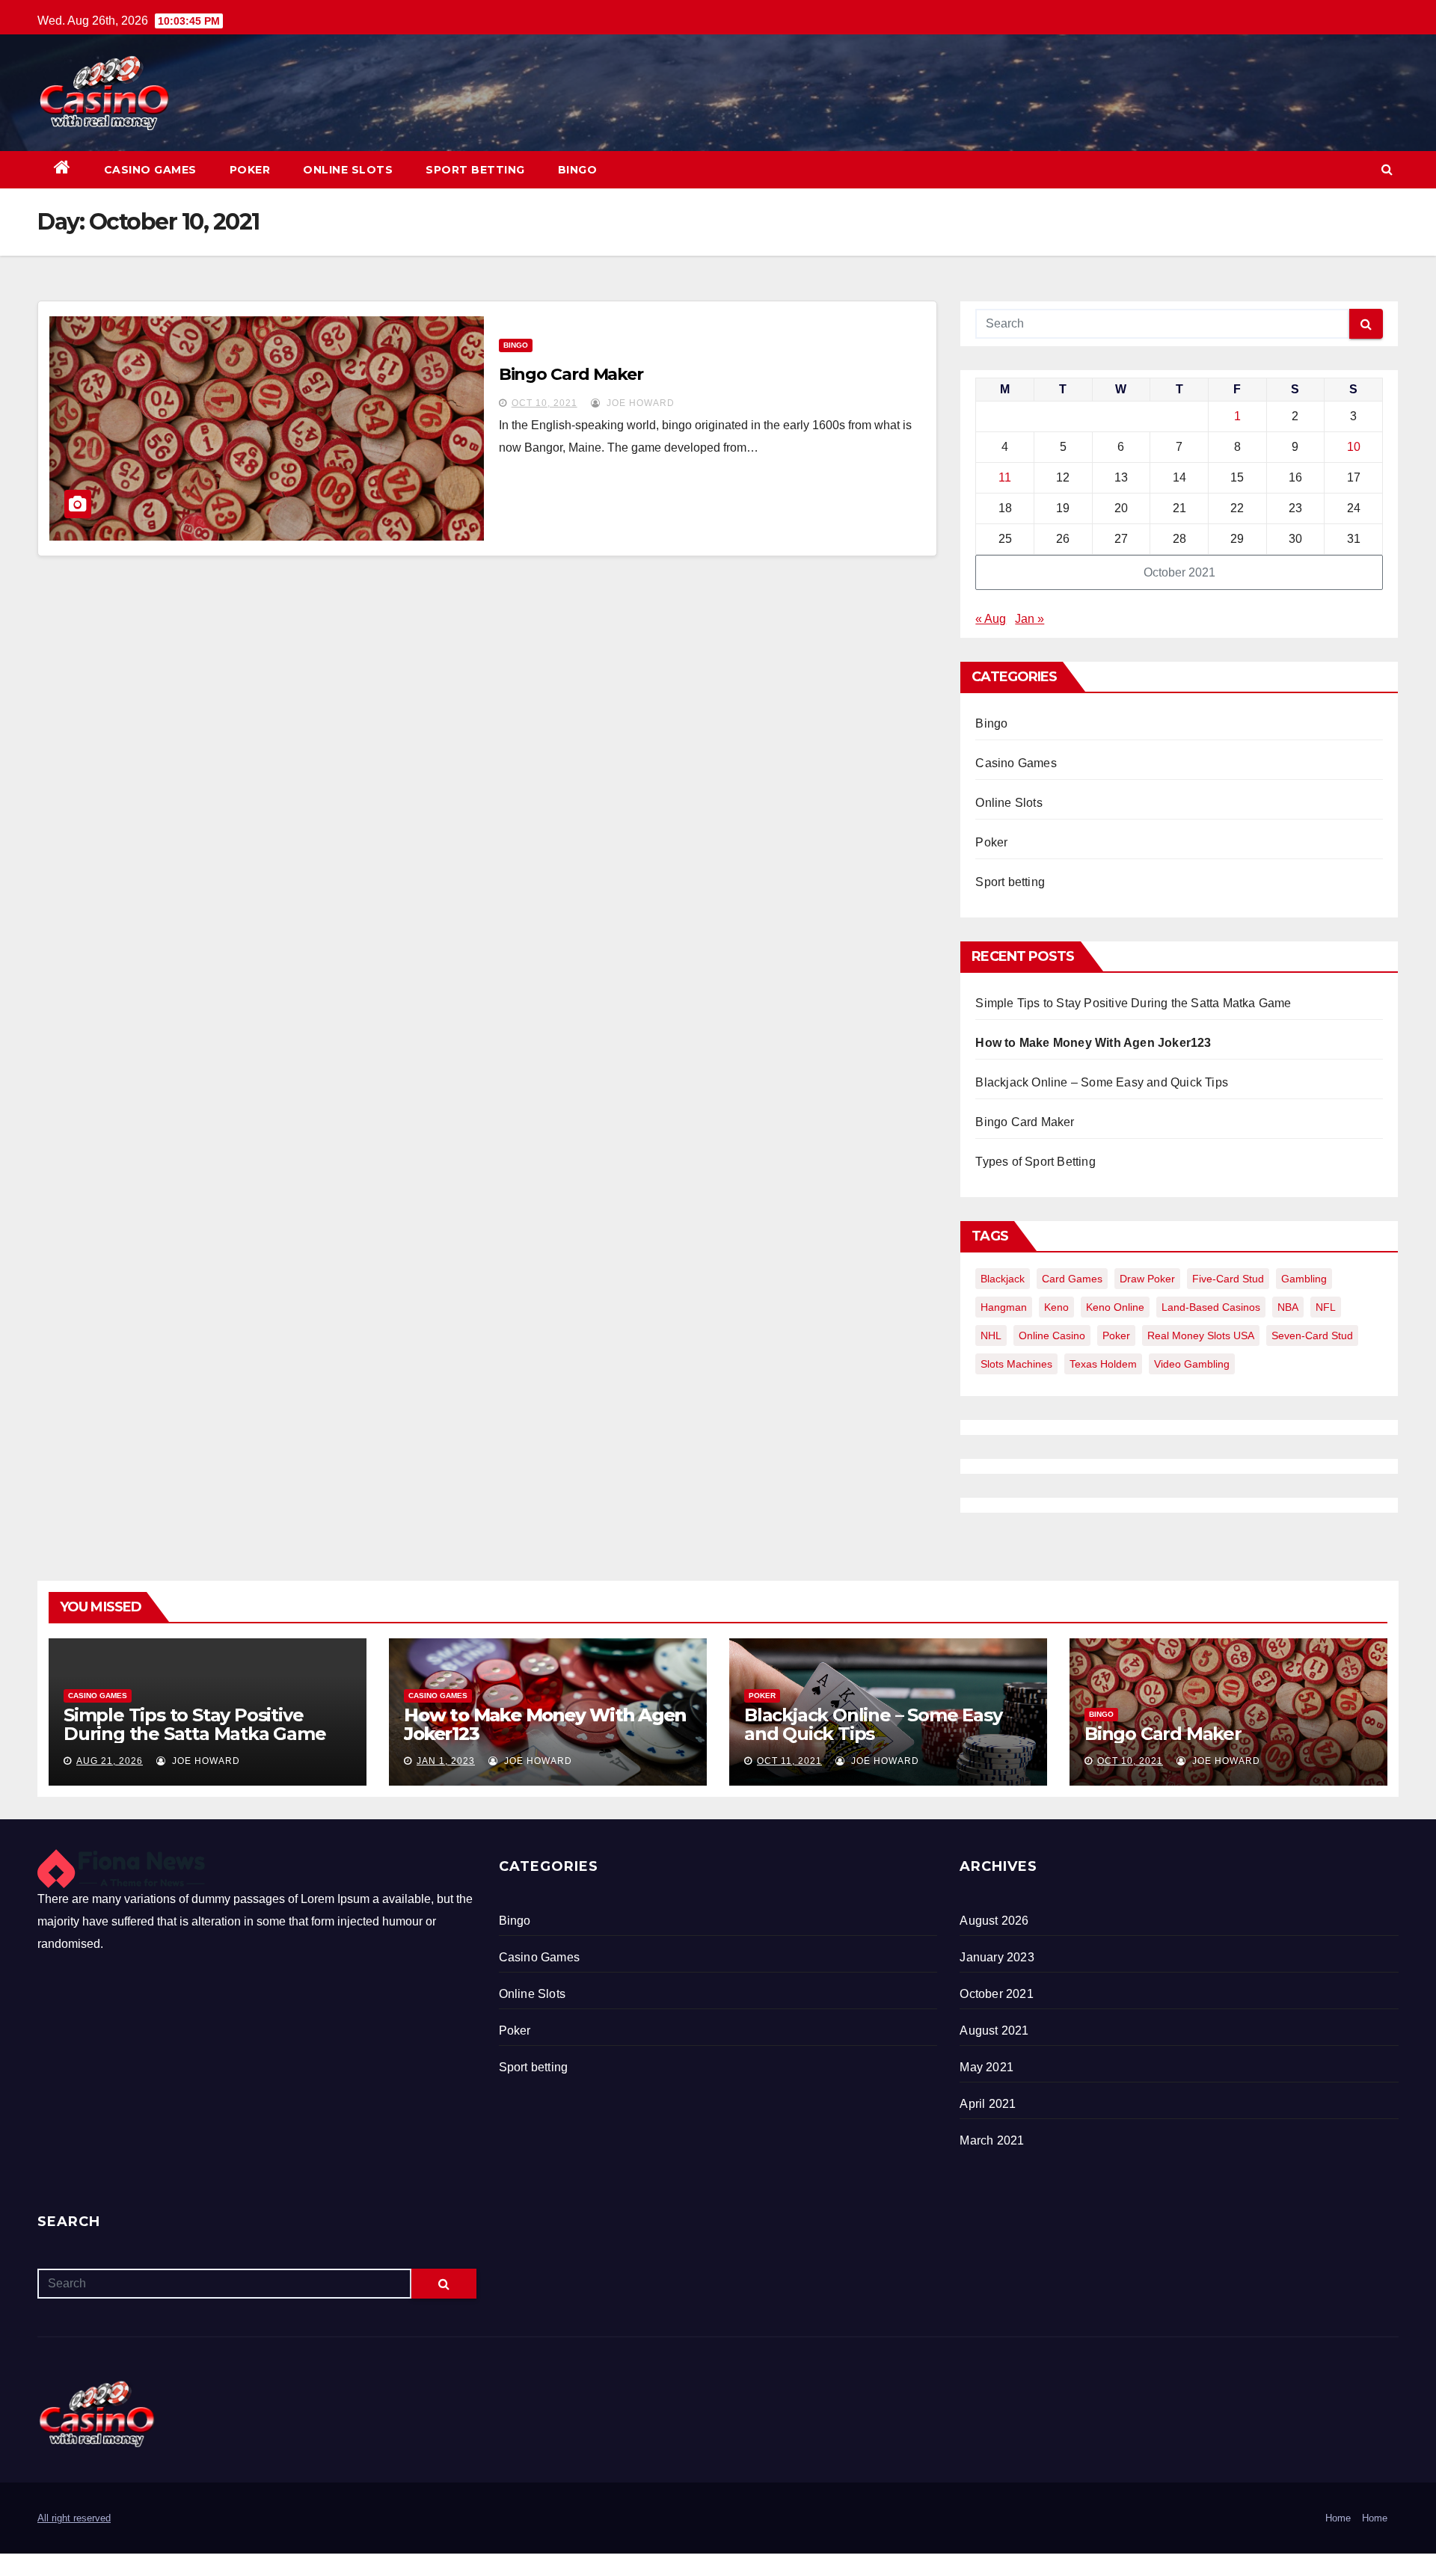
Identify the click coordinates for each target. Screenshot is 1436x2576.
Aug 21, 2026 (110, 1761)
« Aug (991, 619)
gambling (1304, 1279)
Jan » (1030, 619)
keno (1056, 1307)
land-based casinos (1211, 1307)
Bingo (578, 170)
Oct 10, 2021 (544, 403)
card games (1072, 1279)
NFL (1326, 1307)
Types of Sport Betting (1035, 1162)
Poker (250, 170)
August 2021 (994, 2031)
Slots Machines (1016, 1364)
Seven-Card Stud (1312, 1335)
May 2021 (987, 2067)
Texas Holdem (1103, 1364)
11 (1005, 477)
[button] (1387, 169)
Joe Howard (639, 403)
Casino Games (150, 170)
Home (1338, 2518)
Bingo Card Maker (571, 374)
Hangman (1004, 1307)
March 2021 (992, 2140)
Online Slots (348, 170)
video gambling (1192, 1364)
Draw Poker (1147, 1279)
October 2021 (996, 1994)
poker (1116, 1335)
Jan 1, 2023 (446, 1761)
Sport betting (475, 170)
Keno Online (1115, 1307)
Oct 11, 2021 (789, 1761)
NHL (991, 1335)
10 (1354, 447)
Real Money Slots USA (1201, 1335)
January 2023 (997, 1957)
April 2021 (988, 2104)
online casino (1052, 1335)
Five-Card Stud (1228, 1279)
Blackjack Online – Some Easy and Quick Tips (1102, 1082)
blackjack (1003, 1279)
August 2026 (994, 1921)
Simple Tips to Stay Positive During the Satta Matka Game (1133, 1003)
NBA (1288, 1307)
